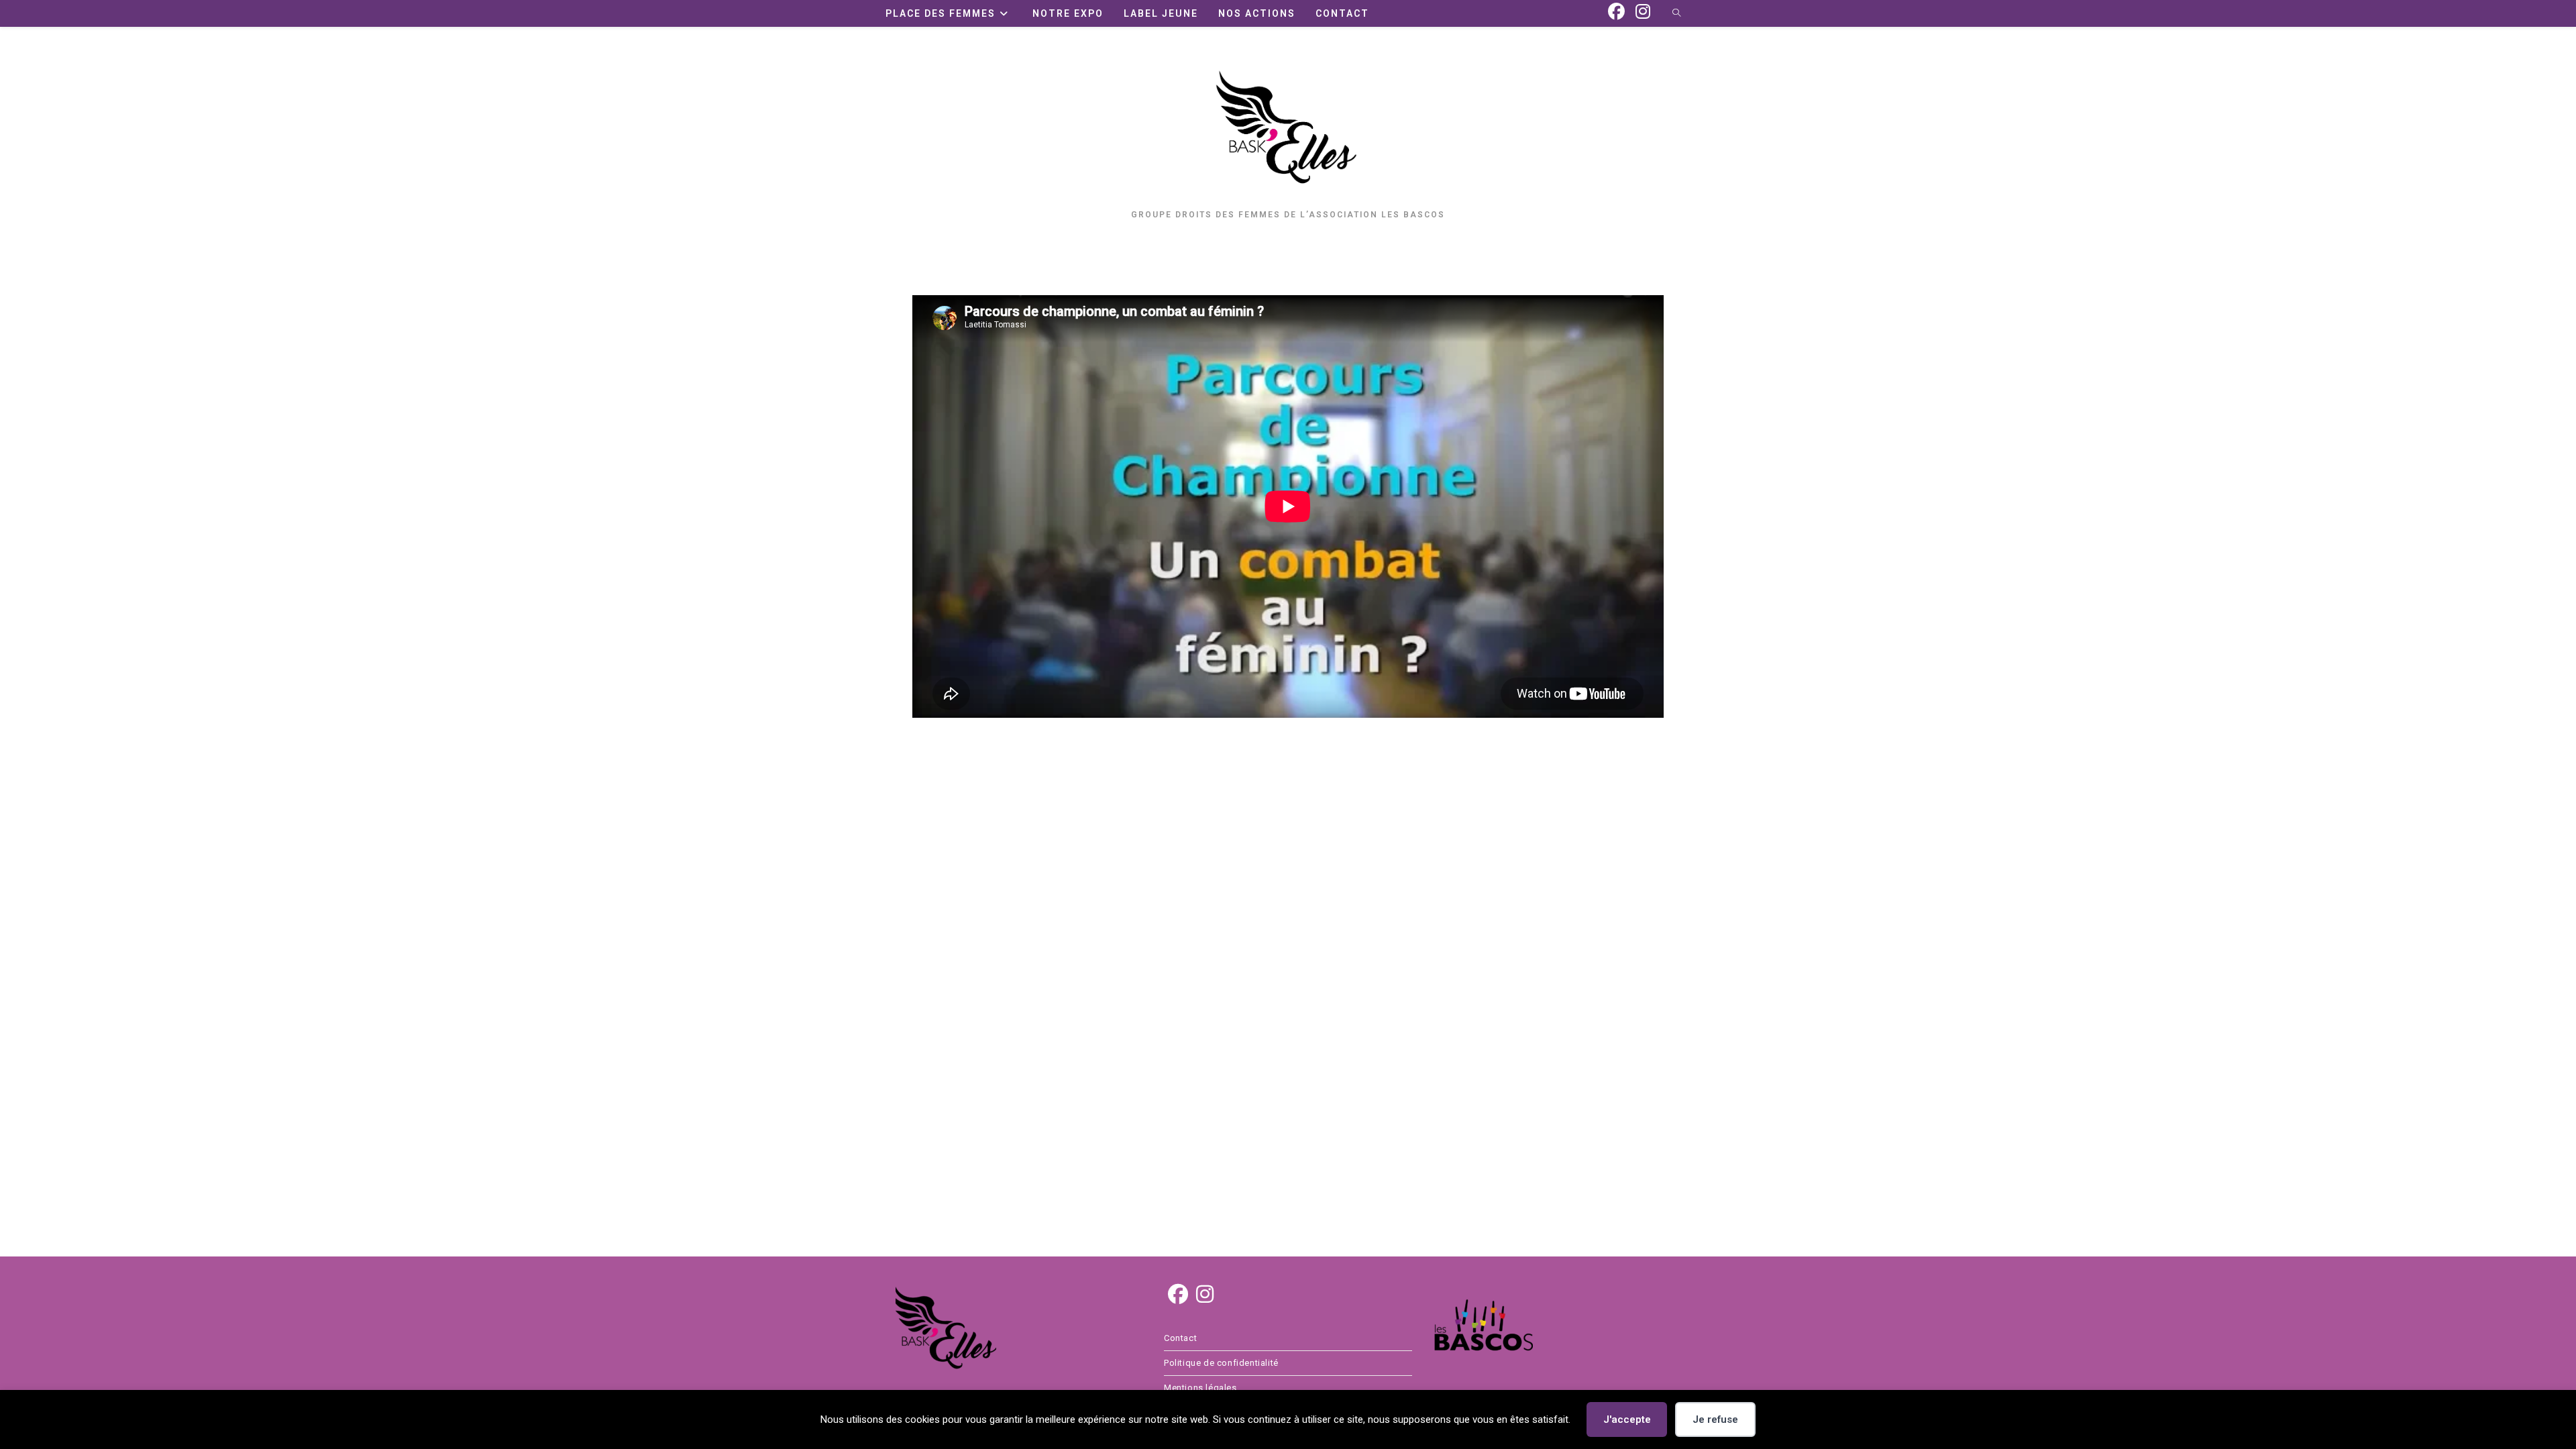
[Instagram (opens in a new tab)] (1643, 12)
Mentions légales (1200, 1388)
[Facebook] (1178, 1295)
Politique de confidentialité (1221, 1363)
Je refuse (1715, 1419)
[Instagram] (1205, 1295)
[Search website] (1676, 14)
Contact (1180, 1338)
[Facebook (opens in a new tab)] (1616, 12)
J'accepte (1627, 1419)
